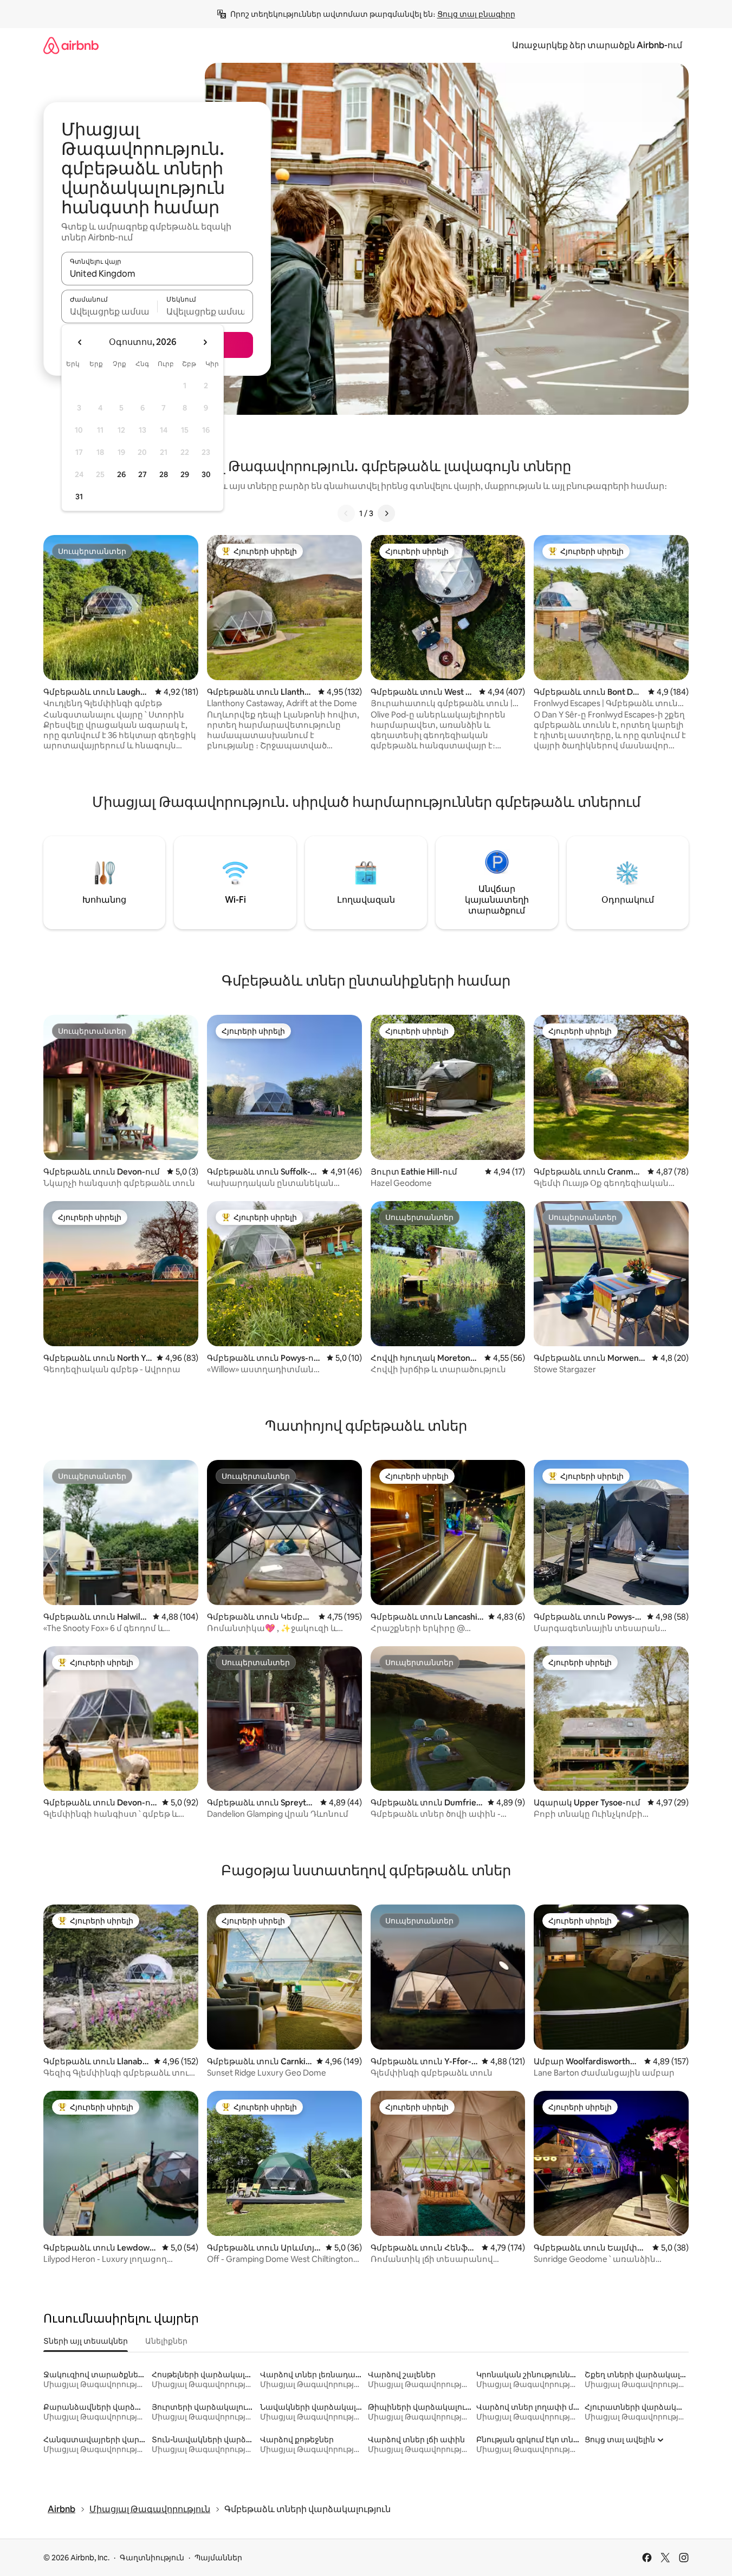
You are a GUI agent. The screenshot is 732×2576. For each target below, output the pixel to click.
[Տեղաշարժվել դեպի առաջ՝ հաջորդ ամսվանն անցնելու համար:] (205, 342)
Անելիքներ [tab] (166, 2341)
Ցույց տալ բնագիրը (476, 14)
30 (206, 474)
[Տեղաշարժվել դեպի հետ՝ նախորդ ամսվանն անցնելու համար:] (80, 342)
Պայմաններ (218, 2558)
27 (142, 474)
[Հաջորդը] (386, 513)
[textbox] (109, 311)
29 (185, 474)
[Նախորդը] (346, 513)
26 (121, 474)
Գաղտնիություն (152, 2558)
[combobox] (157, 273)
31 (79, 497)
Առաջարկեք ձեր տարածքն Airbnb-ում (597, 45)
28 (164, 474)
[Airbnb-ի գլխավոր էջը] (71, 45)
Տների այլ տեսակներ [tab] (86, 2341)
